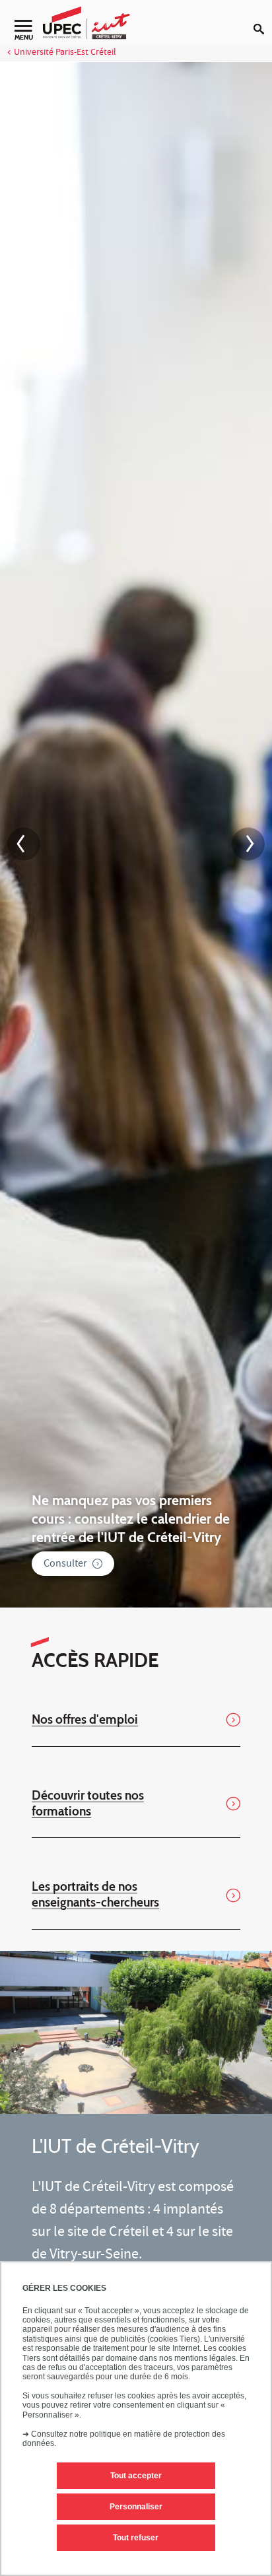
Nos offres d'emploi (85, 1719)
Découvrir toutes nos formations (88, 1803)
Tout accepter (136, 2476)
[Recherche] (263, 18)
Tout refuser (136, 2538)
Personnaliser (136, 2507)
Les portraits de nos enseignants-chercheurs (95, 1894)
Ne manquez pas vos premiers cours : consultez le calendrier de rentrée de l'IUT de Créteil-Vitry (131, 1518)
